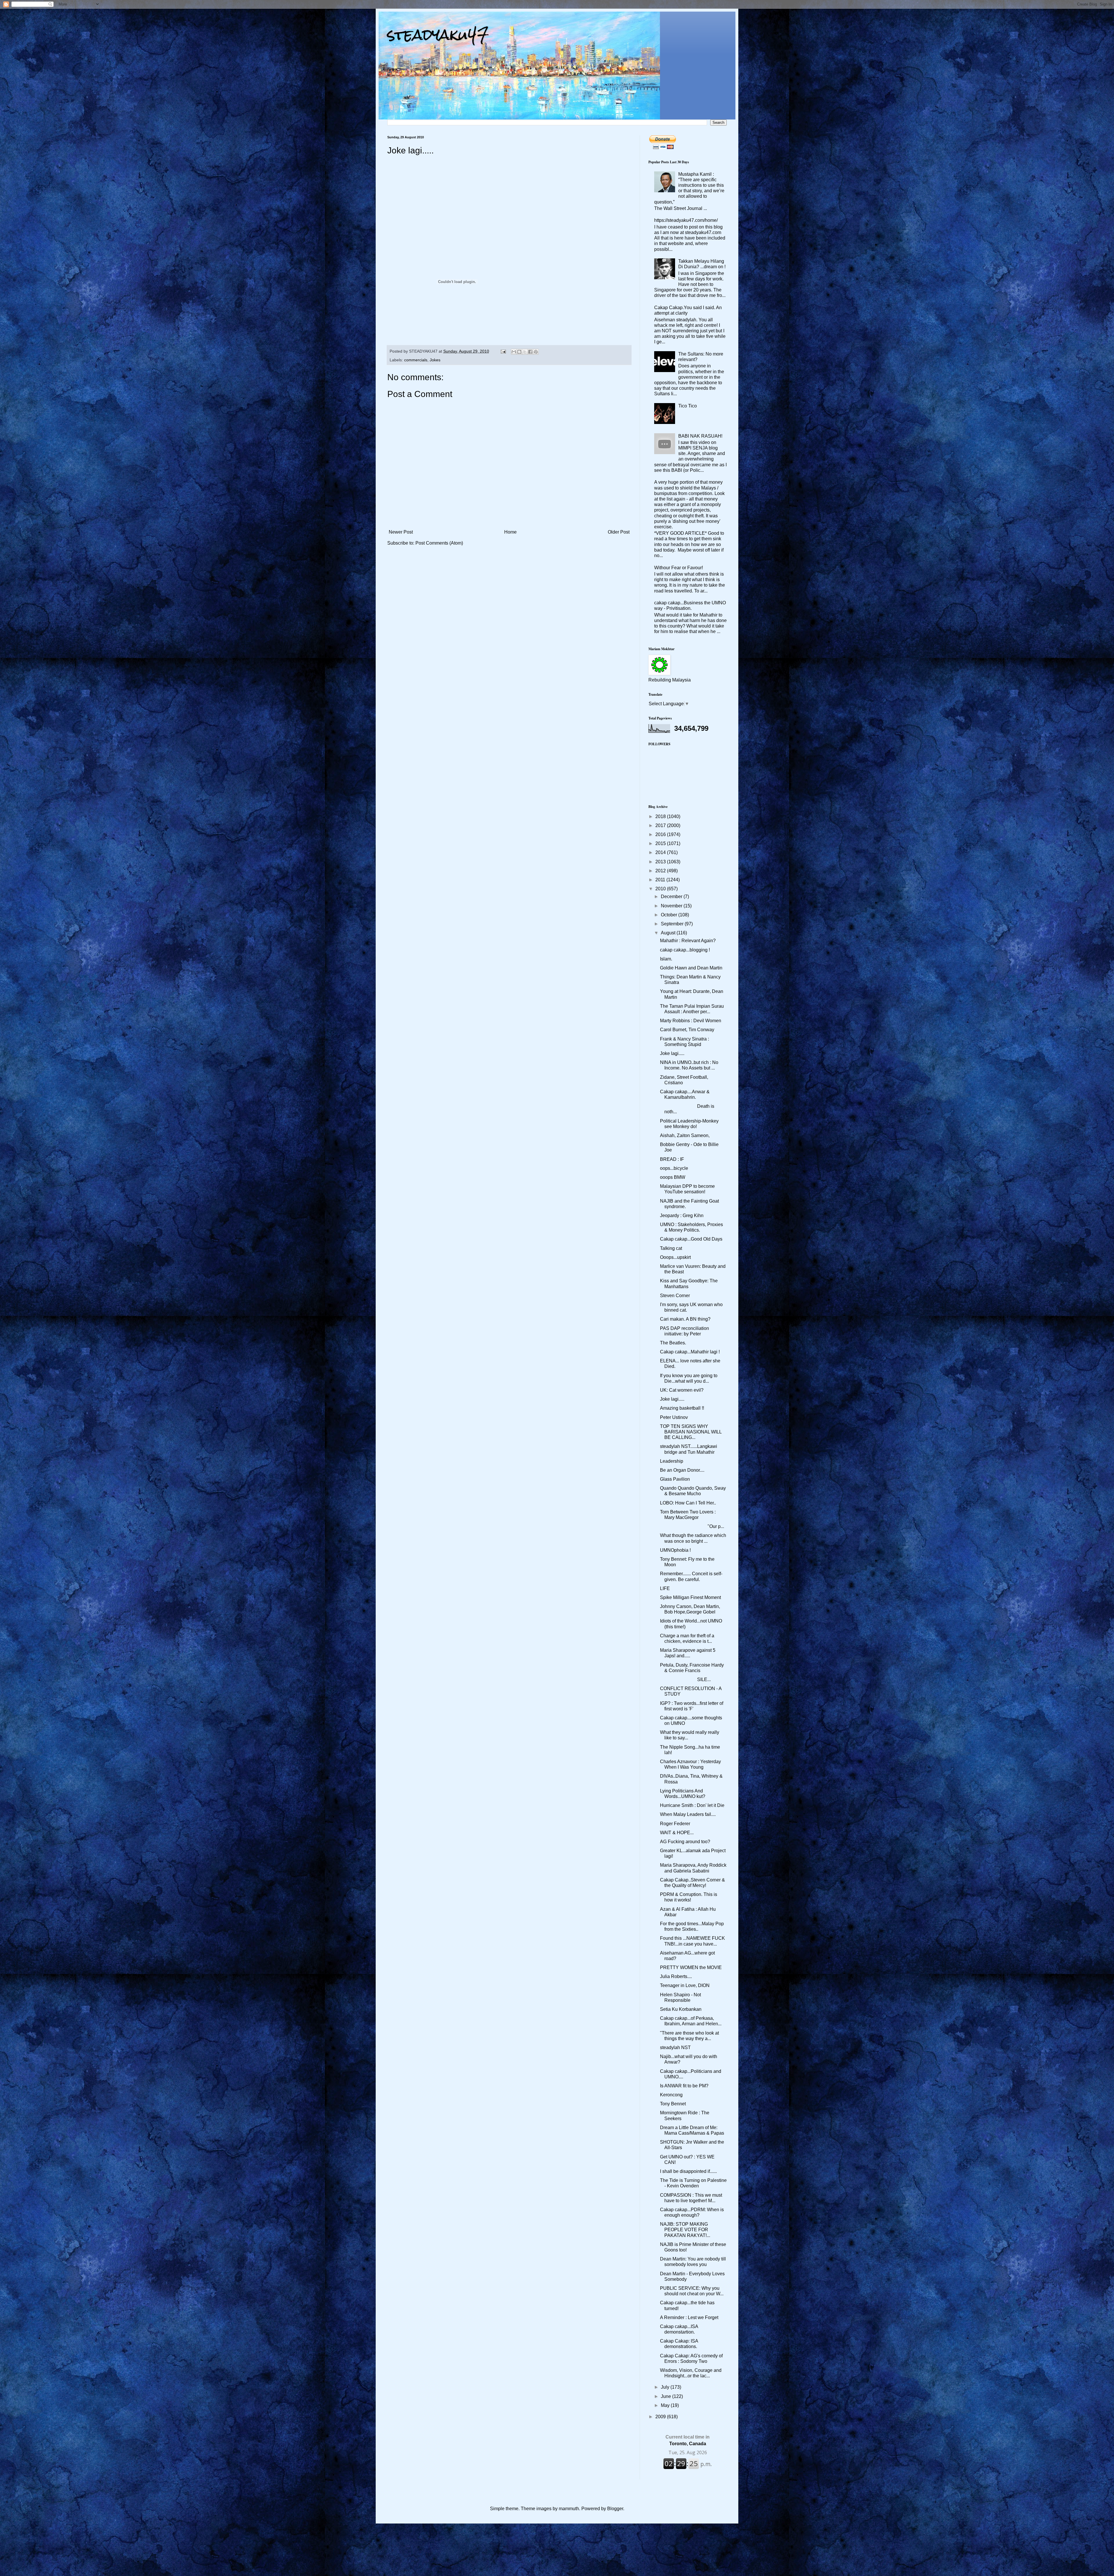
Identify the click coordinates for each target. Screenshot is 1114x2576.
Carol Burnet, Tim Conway (687, 1030)
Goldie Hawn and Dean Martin (691, 968)
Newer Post (401, 532)
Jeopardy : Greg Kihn (682, 1216)
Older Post (619, 532)
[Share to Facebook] (530, 352)
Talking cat (671, 1248)
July (666, 2387)
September (673, 924)
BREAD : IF (672, 1159)
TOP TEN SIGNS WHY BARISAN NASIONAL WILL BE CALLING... (691, 1432)
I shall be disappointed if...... (688, 2171)
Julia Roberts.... (676, 1976)
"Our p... (692, 1526)
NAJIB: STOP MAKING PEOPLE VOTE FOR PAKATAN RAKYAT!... (685, 2230)
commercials (416, 360)
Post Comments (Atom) (439, 543)
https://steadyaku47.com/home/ (686, 220)
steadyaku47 (438, 35)
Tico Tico (688, 406)
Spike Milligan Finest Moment (690, 1597)
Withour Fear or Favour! (679, 568)
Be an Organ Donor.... (682, 1470)
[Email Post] (503, 351)
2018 (661, 816)
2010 (661, 889)
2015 (661, 843)
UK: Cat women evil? (682, 1390)
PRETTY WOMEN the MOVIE (691, 1967)
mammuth (569, 2509)
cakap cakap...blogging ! (685, 950)
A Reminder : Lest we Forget (689, 2317)
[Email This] (514, 352)
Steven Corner (675, 1296)
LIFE (665, 1588)
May (666, 2405)
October (670, 915)
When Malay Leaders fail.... (688, 1814)
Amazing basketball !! (682, 1408)
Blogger (615, 2509)
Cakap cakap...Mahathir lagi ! (690, 1352)
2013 (661, 862)
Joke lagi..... (672, 1053)
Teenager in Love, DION (685, 1985)
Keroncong (671, 2095)
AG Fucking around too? (685, 1842)
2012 (661, 871)
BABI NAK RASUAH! (700, 436)
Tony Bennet (673, 2104)
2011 (661, 880)
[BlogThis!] (519, 352)
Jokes (435, 360)
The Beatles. (673, 1343)
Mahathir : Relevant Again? (688, 941)
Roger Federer (675, 1824)
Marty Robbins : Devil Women (691, 1021)
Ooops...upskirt (675, 1257)
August (669, 933)
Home (510, 532)
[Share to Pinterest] (536, 352)
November (672, 906)
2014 (661, 852)
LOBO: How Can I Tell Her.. (688, 1503)
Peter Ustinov (674, 1417)
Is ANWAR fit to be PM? (684, 2086)
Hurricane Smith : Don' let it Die (692, 1805)
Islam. (666, 959)
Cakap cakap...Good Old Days (691, 1239)
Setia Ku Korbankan (681, 2009)
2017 (661, 825)
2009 (661, 2417)
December (672, 897)
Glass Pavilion (675, 1479)
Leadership (672, 1461)
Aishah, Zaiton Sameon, (685, 1135)
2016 (661, 834)
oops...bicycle (674, 1168)
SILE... (685, 1679)
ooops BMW (673, 1177)
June (667, 2396)
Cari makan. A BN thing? (685, 1319)
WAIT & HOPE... (677, 1833)
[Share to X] (525, 352)
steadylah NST (675, 2047)
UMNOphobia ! (675, 1550)
